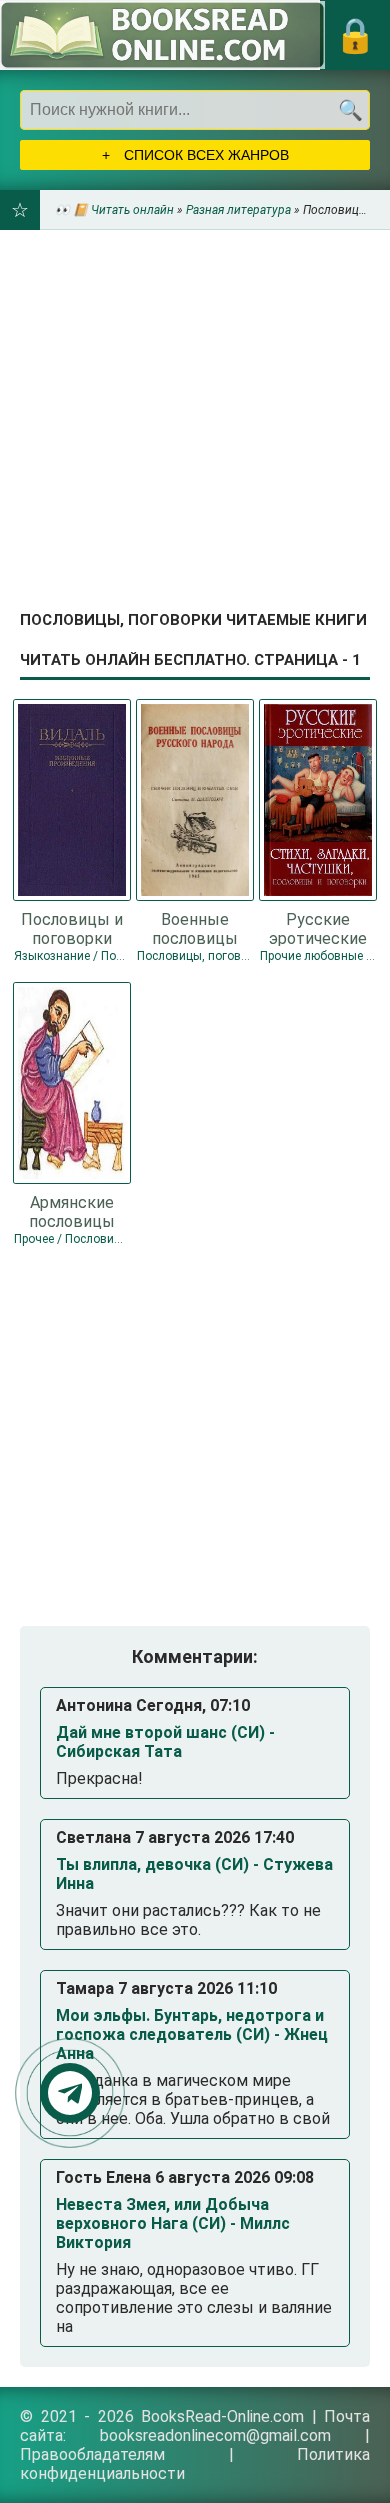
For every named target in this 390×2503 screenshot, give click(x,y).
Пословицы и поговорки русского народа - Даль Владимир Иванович (72, 928)
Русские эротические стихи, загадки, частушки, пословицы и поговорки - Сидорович (318, 928)
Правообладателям (92, 2454)
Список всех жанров (204, 155)
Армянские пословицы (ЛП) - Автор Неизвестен (71, 1211)
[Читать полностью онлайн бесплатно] (162, 35)
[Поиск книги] (350, 110)
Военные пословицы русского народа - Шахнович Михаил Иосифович (194, 928)
